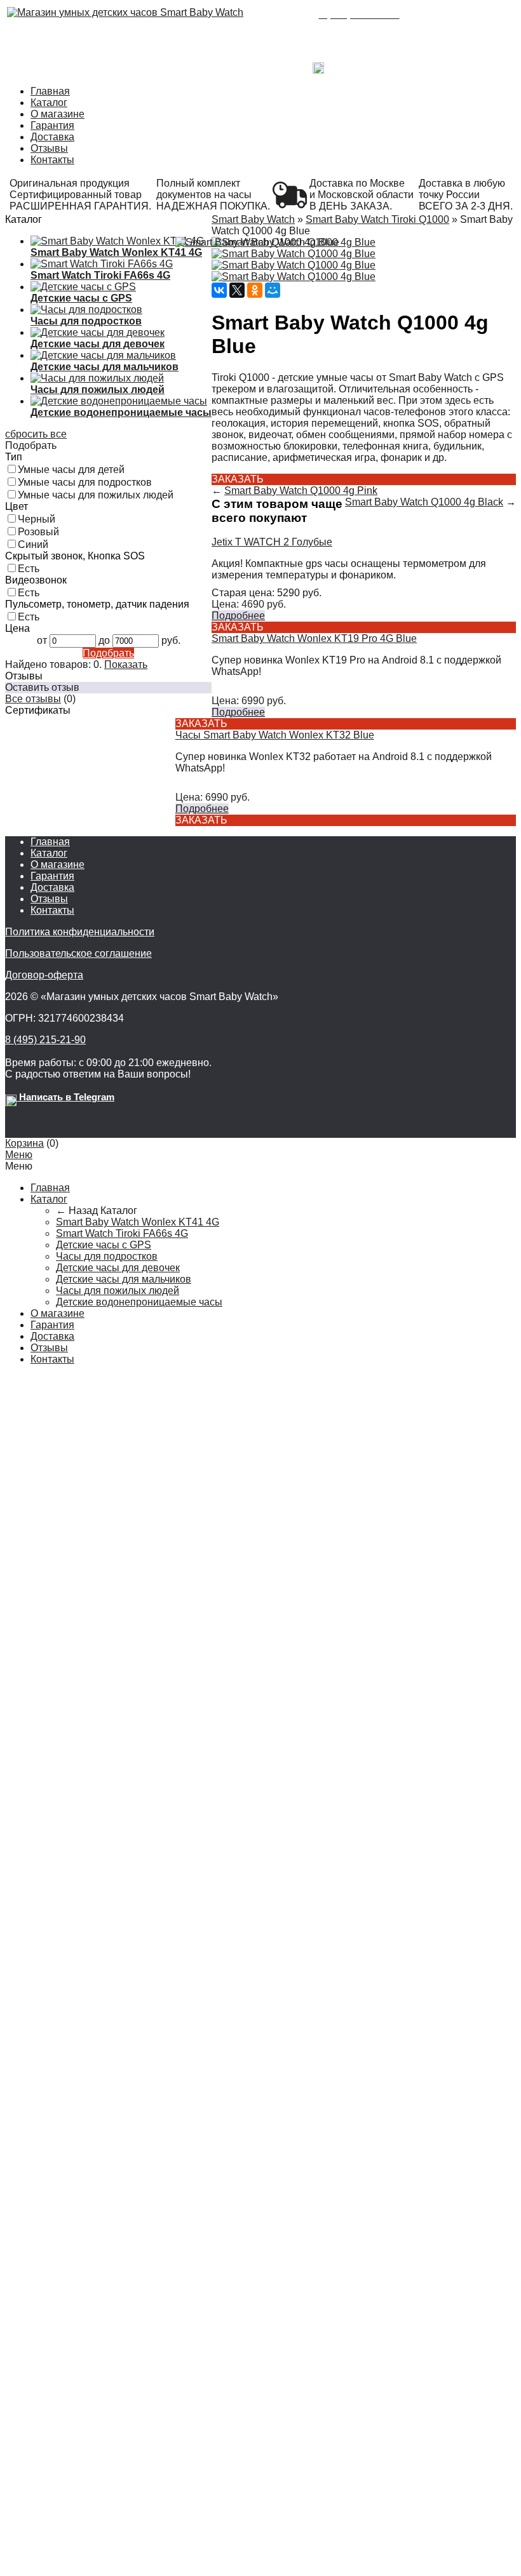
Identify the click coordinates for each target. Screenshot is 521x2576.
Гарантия (52, 125)
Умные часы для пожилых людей (96, 495)
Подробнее (238, 616)
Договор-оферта (44, 975)
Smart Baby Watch (253, 219)
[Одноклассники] (255, 290)
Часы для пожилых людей (118, 1291)
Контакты (52, 160)
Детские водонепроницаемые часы (139, 1302)
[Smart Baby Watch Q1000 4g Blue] (257, 243)
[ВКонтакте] (219, 290)
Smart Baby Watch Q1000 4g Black (424, 502)
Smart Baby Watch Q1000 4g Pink (301, 491)
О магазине (58, 114)
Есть (29, 569)
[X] (237, 290)
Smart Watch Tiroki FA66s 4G (122, 1233)
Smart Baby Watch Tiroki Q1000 (377, 219)
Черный (37, 519)
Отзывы (49, 148)
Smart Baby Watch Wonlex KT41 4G (138, 1222)
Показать (126, 664)
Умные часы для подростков (85, 482)
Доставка (52, 137)
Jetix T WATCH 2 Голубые (272, 542)
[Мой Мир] (273, 290)
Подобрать (108, 653)
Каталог (49, 103)
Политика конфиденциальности (80, 932)
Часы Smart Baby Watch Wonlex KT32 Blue (275, 735)
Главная (50, 91)
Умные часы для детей (71, 470)
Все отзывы (33, 699)
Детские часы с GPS (104, 1245)
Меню (19, 1155)
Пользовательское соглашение (78, 953)
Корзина (24, 1143)
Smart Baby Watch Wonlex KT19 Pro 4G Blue (314, 638)
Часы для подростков (107, 1256)
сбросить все (36, 434)
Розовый (38, 532)
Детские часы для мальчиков (124, 1279)
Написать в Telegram (372, 65)
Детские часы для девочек (118, 1268)
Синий (33, 544)
